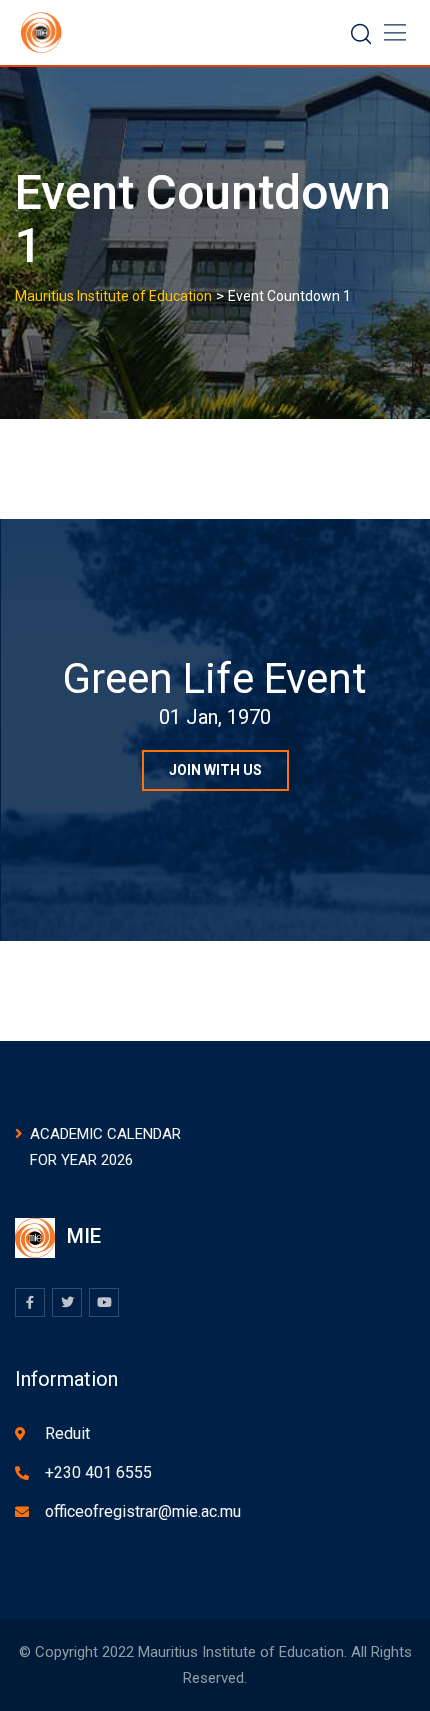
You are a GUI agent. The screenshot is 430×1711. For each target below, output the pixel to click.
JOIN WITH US (215, 770)
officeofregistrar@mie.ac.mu (143, 1511)
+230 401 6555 (98, 1472)
